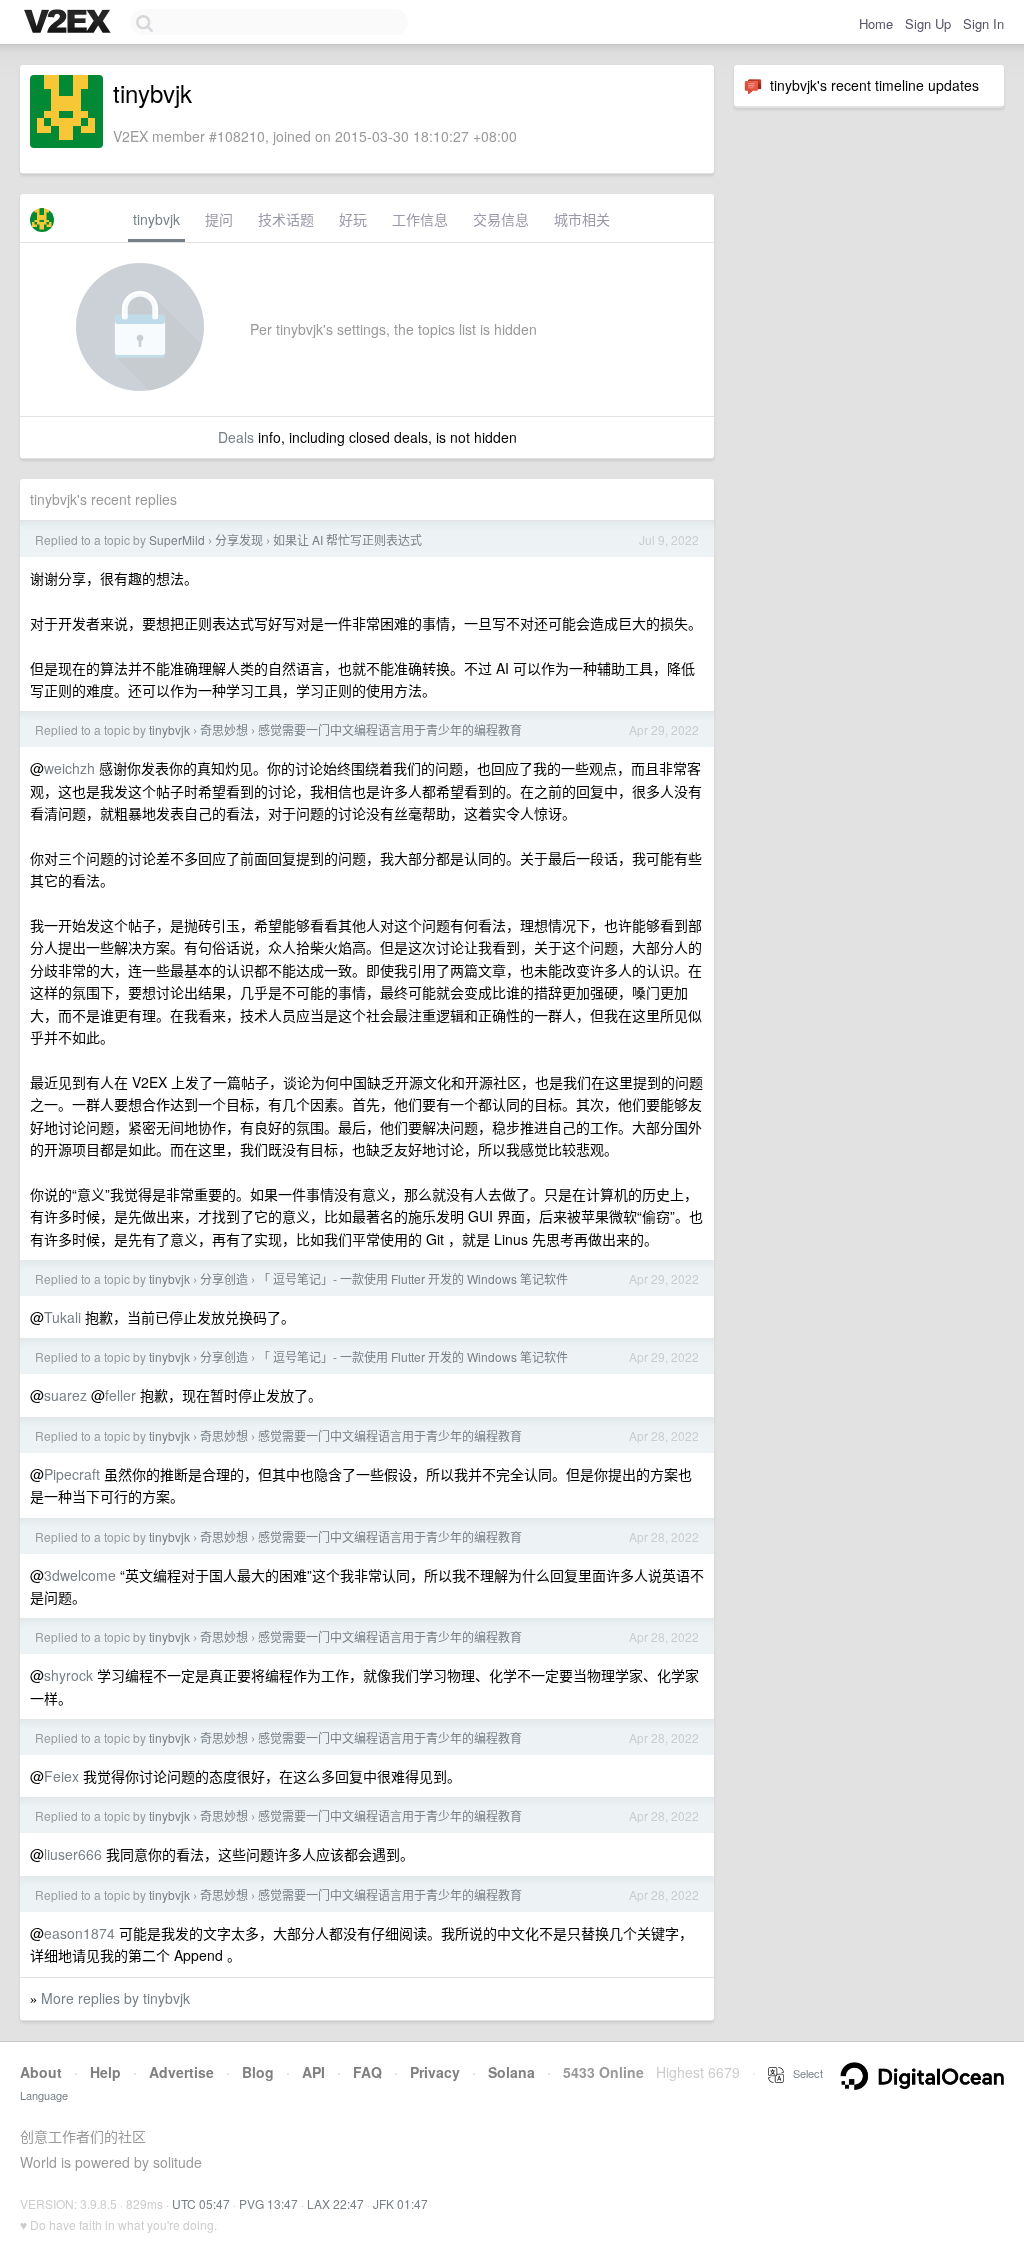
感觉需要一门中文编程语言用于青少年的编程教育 (390, 729)
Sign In (983, 23)
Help (105, 2072)
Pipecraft (72, 1474)
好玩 (353, 219)
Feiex (61, 1776)
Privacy (435, 2072)
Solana (511, 2072)
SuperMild (177, 539)
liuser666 (73, 1854)
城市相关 (582, 219)
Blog (258, 2072)
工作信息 (420, 219)
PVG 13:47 (268, 2203)
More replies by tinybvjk (115, 1998)
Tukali (62, 1317)
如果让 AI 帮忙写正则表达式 (347, 539)
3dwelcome (80, 1575)
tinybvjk (156, 219)
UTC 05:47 (201, 2203)
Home (876, 23)
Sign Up (928, 23)
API (313, 2072)
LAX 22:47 (335, 2203)
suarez (65, 1395)
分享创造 (224, 1278)
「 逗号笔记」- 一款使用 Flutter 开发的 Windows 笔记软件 (413, 1278)
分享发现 (239, 539)
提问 (219, 219)
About (41, 2072)
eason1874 (79, 1933)
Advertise (181, 2072)
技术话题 (286, 219)
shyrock (68, 1675)
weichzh (69, 768)
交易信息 (501, 219)
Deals (236, 437)
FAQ (367, 2072)
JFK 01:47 (400, 2203)
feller (120, 1395)
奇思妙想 (224, 729)
